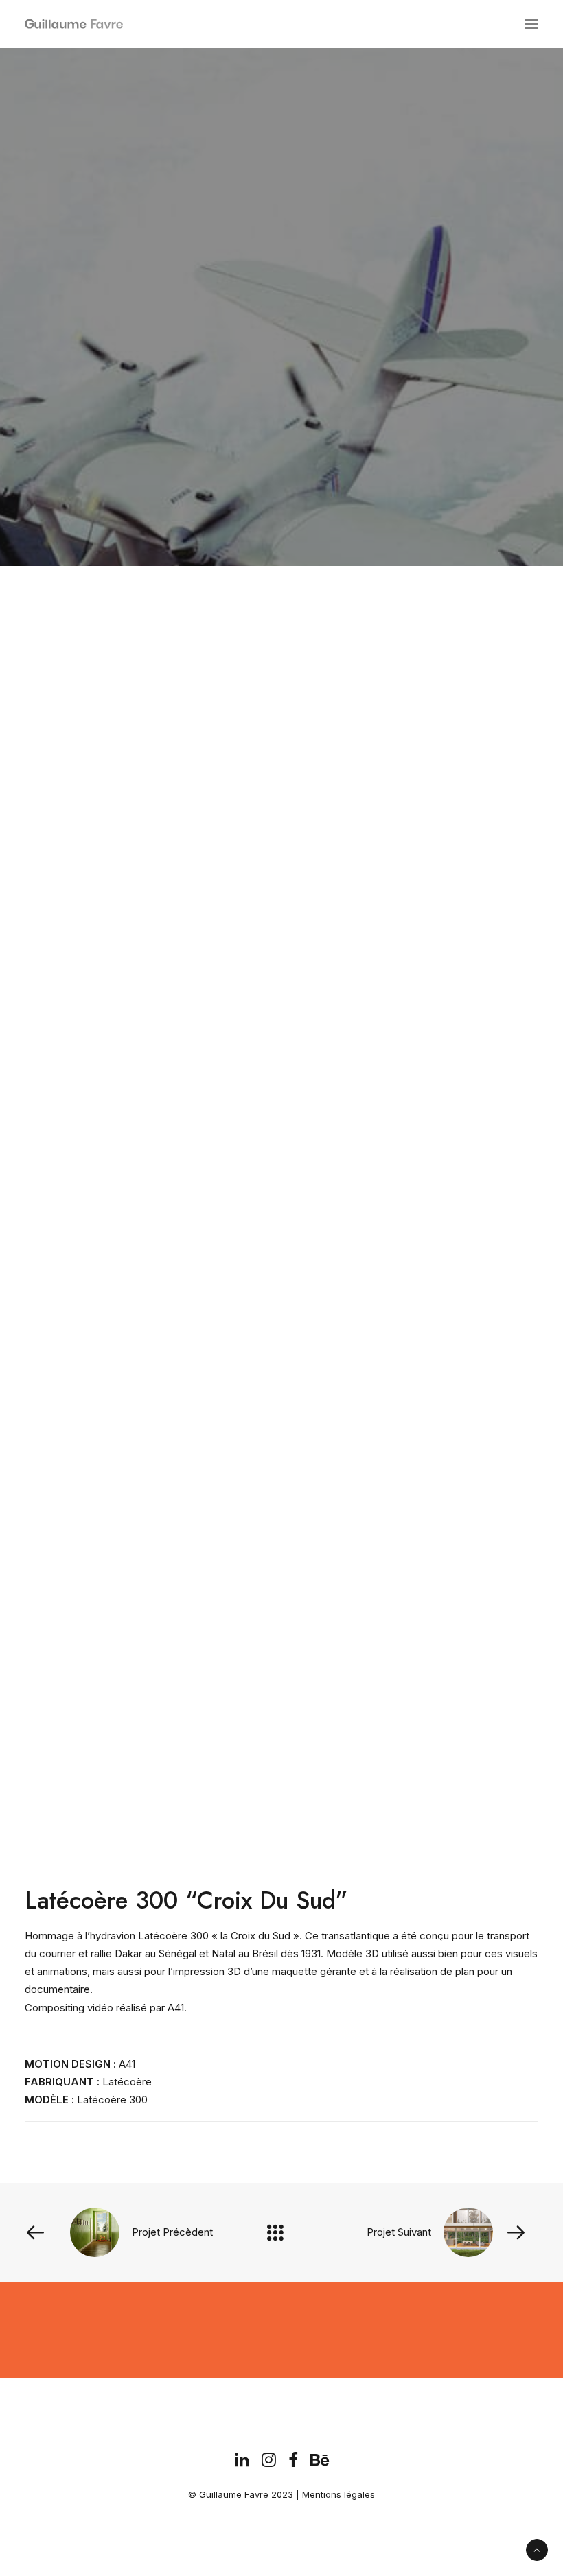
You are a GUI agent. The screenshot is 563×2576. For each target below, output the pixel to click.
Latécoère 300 (112, 2100)
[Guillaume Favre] (30, 24)
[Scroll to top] (537, 2549)
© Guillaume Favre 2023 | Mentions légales (281, 2494)
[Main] (281, 2232)
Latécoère (127, 2082)
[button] (531, 24)
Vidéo (365, 368)
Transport (309, 368)
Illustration (233, 368)
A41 (127, 2064)
